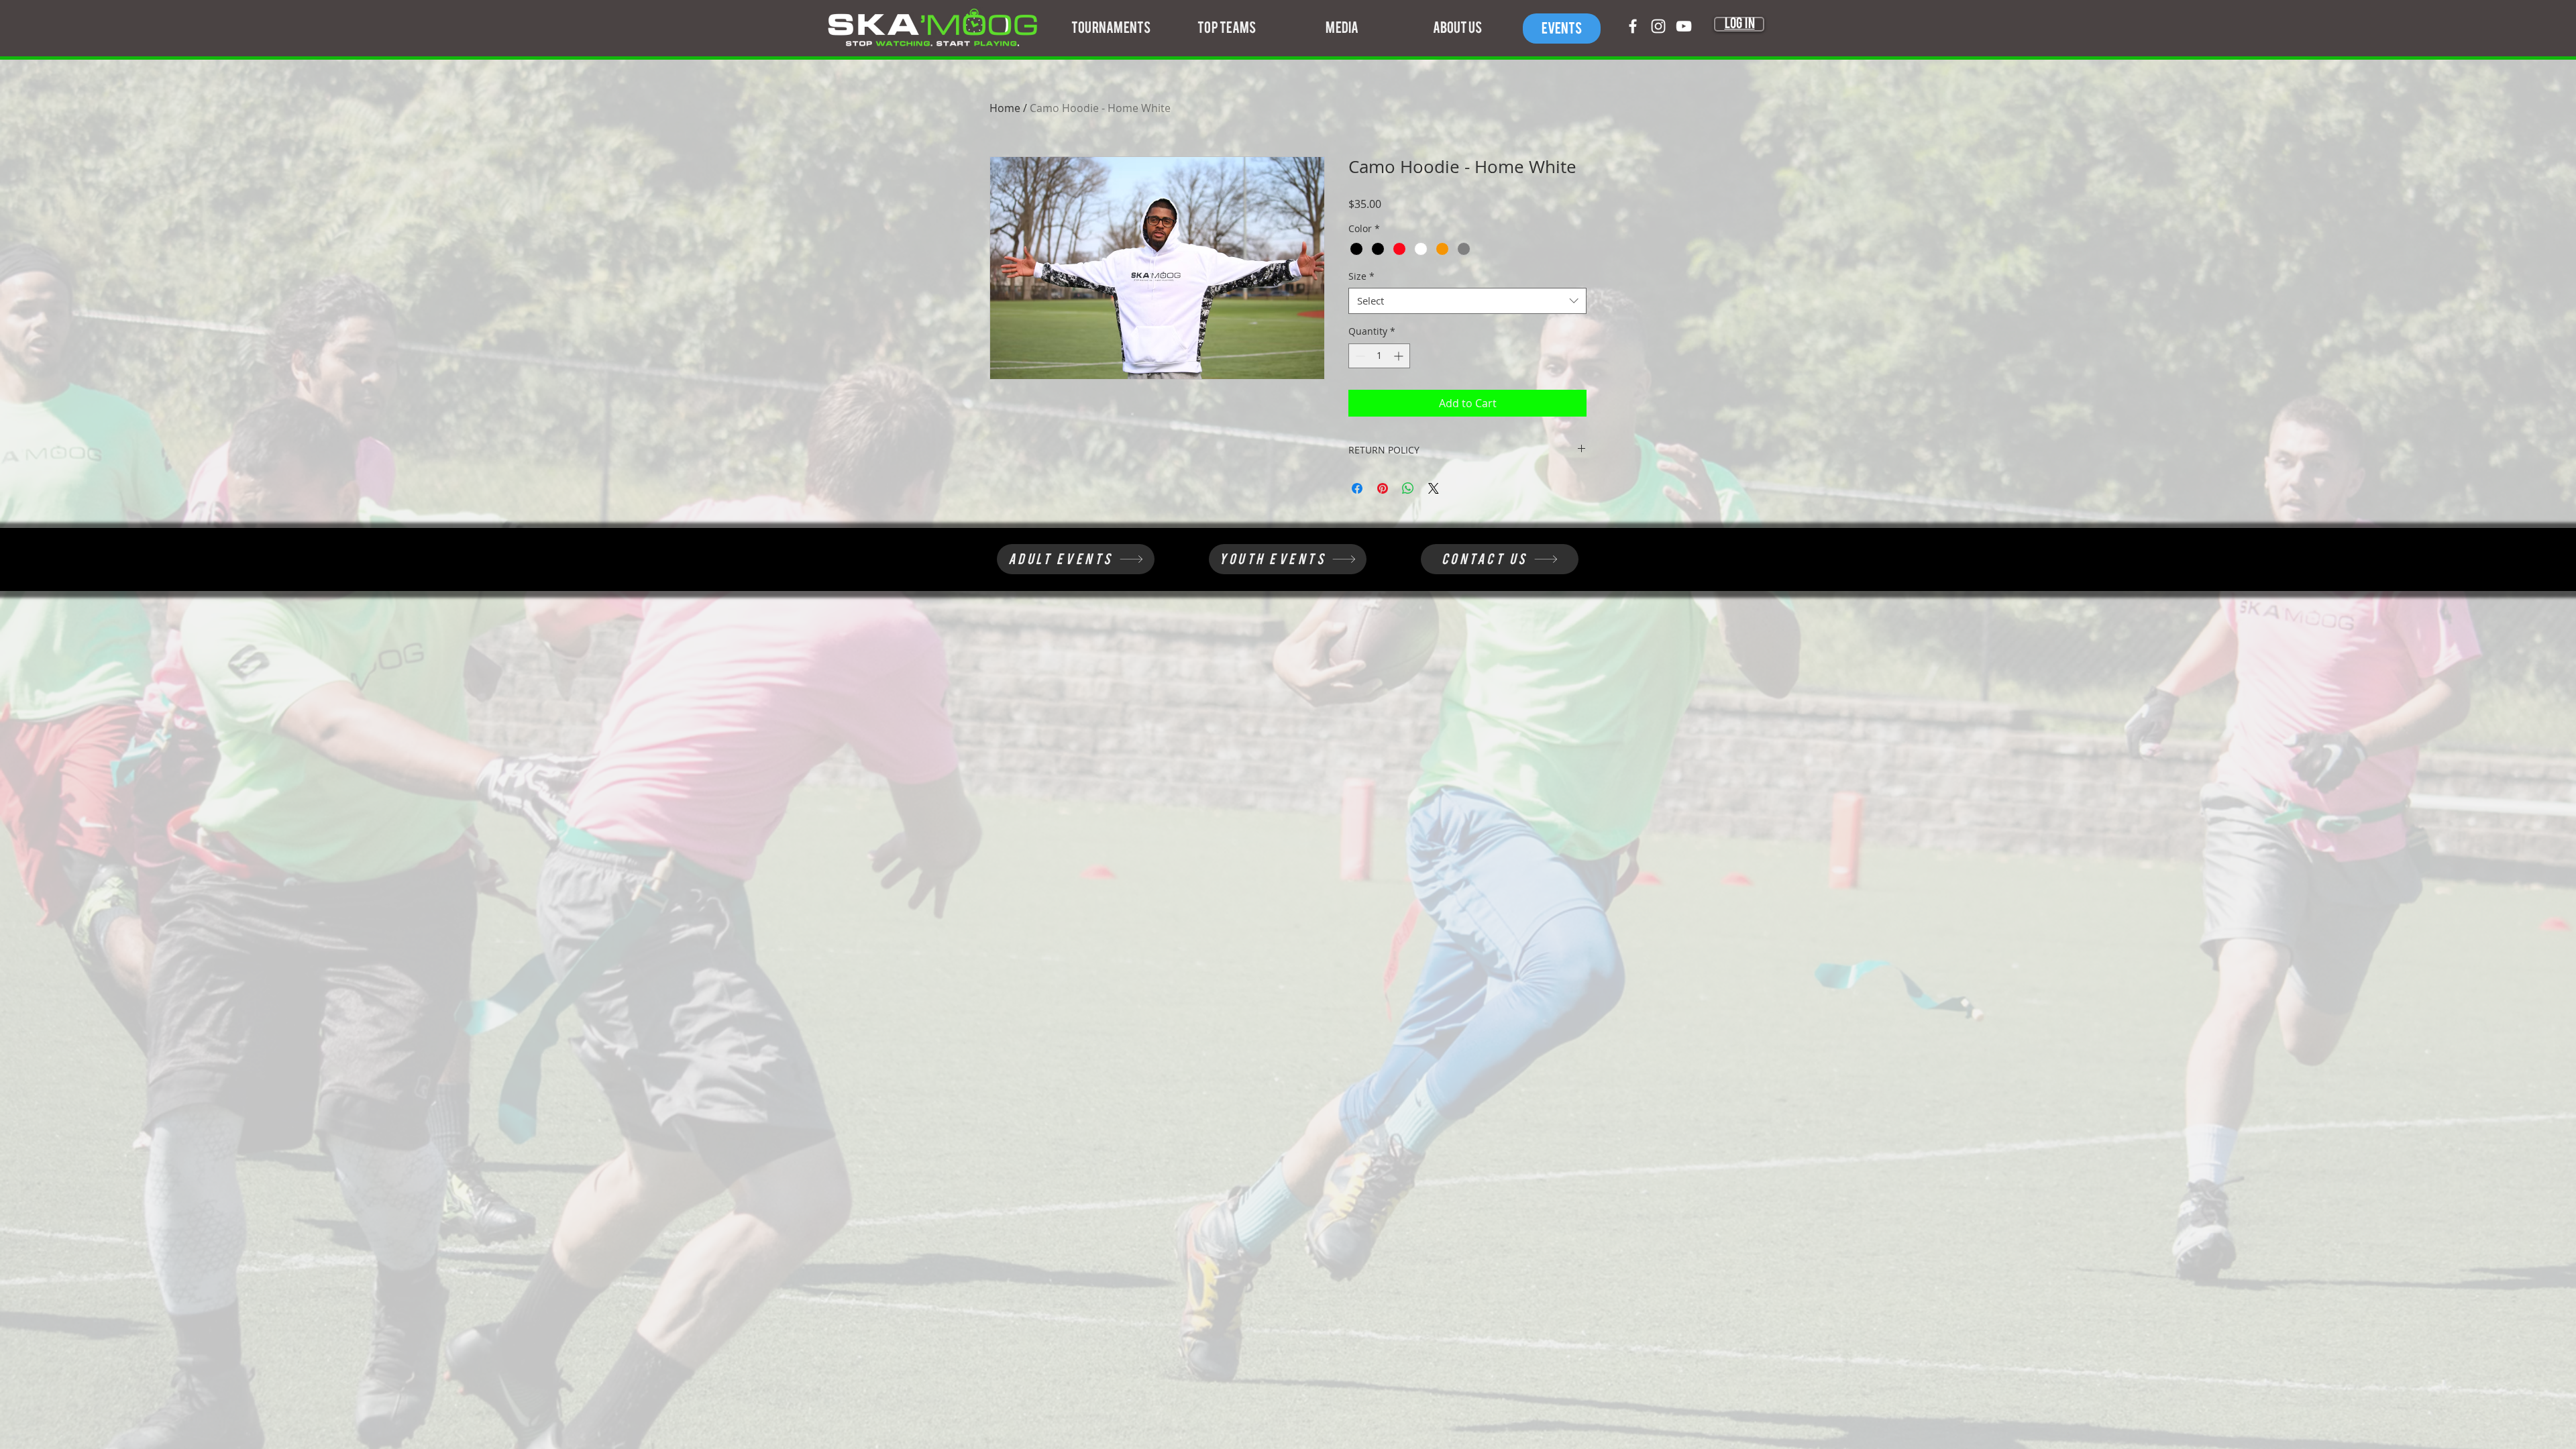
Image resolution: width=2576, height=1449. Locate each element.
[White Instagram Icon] (1658, 26)
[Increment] (1400, 356)
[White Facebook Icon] (1633, 26)
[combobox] (1467, 301)
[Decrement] (1359, 356)
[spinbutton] (1379, 356)
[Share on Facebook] (1357, 488)
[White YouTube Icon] (1684, 26)
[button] (1111, 28)
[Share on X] (1434, 488)
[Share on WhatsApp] (1408, 488)
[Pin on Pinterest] (1383, 488)
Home (1005, 108)
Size (1361, 276)
